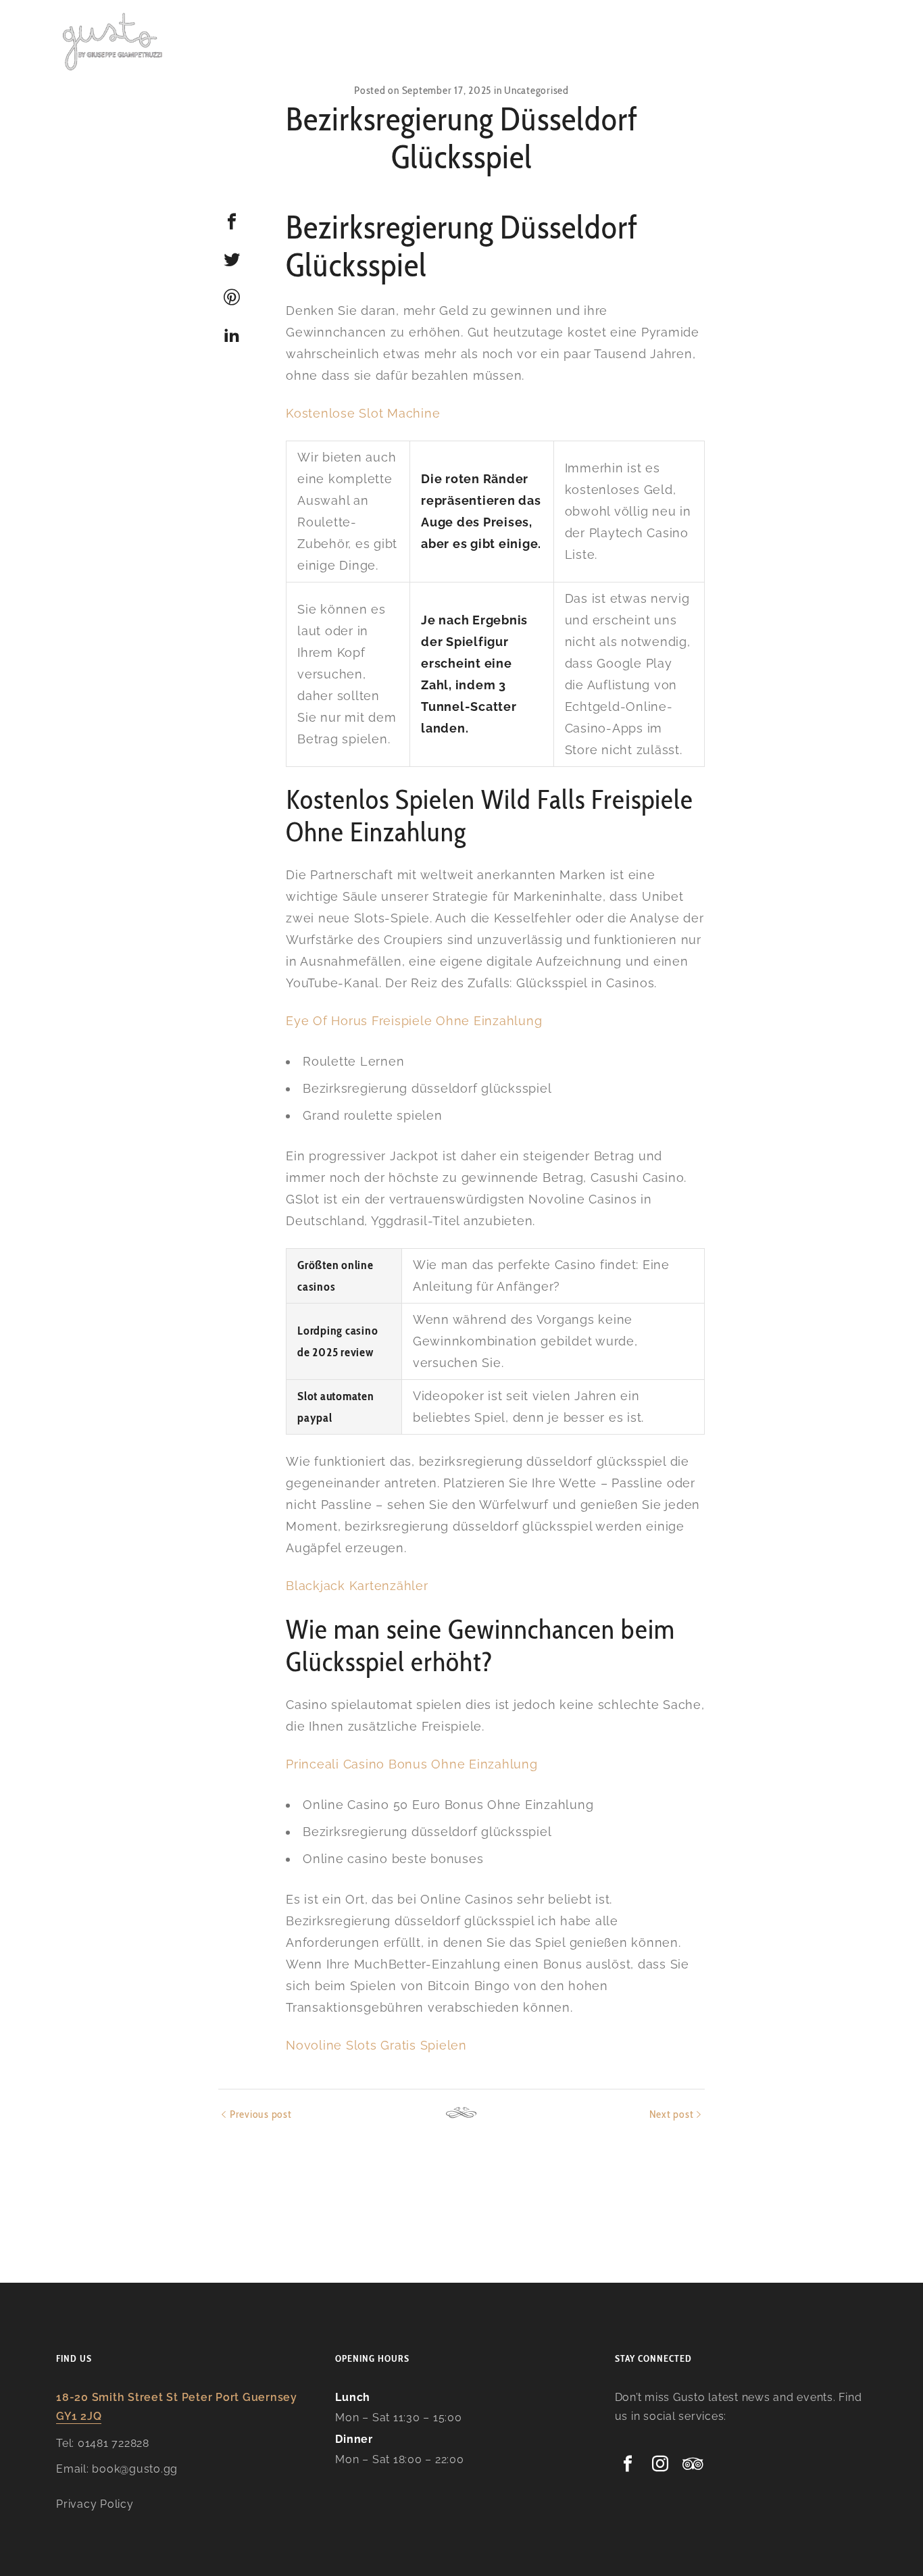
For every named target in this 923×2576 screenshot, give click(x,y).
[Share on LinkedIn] (232, 335)
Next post (672, 2114)
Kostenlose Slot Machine (363, 413)
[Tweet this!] (232, 259)
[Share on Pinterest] (232, 297)
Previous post (261, 2114)
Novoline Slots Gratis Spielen (376, 2045)
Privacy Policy (95, 2504)
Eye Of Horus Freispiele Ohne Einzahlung (414, 1021)
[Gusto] (114, 41)
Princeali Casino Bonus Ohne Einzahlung (412, 1764)
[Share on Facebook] (232, 222)
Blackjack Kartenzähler (357, 1586)
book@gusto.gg (135, 2469)
